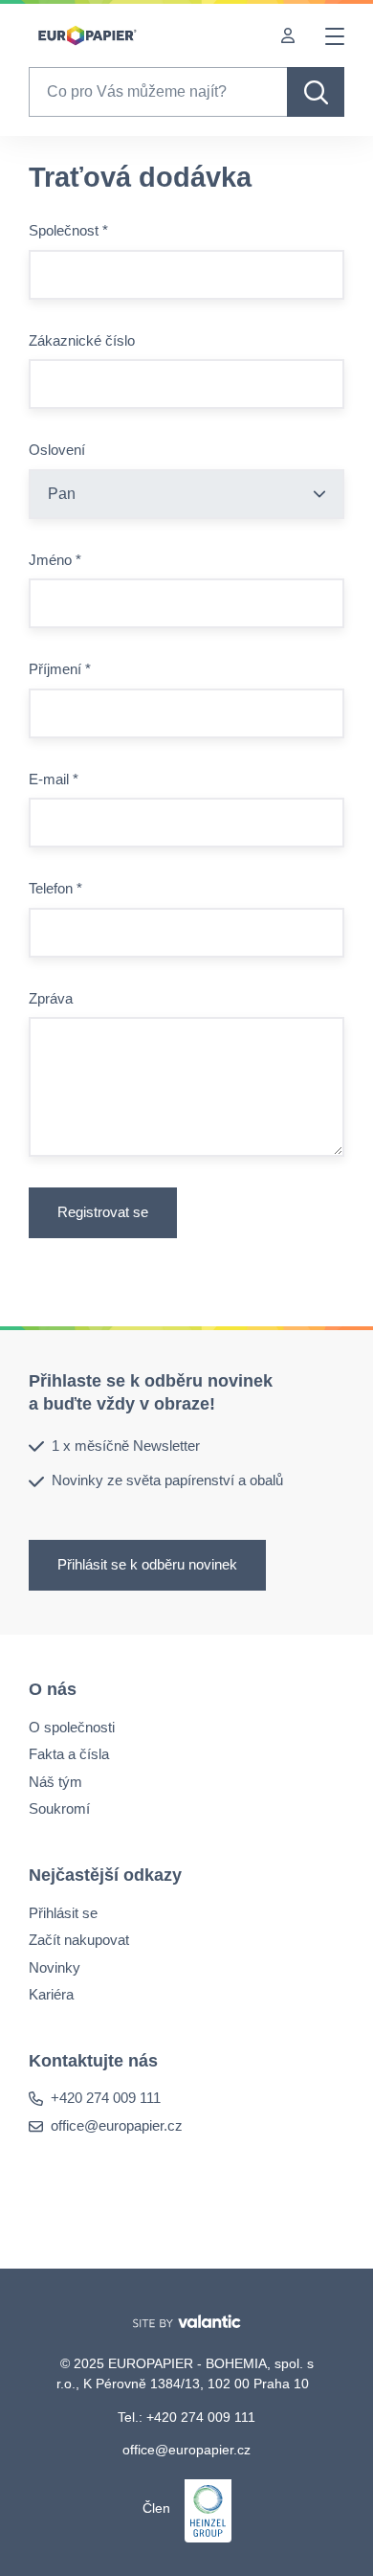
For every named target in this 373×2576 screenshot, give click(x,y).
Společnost (68, 230)
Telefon (55, 888)
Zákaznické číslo (82, 340)
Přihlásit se (63, 1912)
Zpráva (51, 998)
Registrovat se (103, 1212)
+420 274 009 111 (106, 2098)
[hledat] (316, 92)
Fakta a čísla (69, 1754)
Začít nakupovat (79, 1940)
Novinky (55, 1966)
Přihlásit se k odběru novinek (147, 1564)
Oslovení (57, 450)
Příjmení (60, 669)
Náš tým (55, 1781)
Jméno (55, 560)
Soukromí (59, 1808)
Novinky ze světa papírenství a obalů (167, 1480)
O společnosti (72, 1726)
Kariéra (51, 1994)
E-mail (54, 779)
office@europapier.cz (117, 2125)
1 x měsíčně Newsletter (126, 1446)
